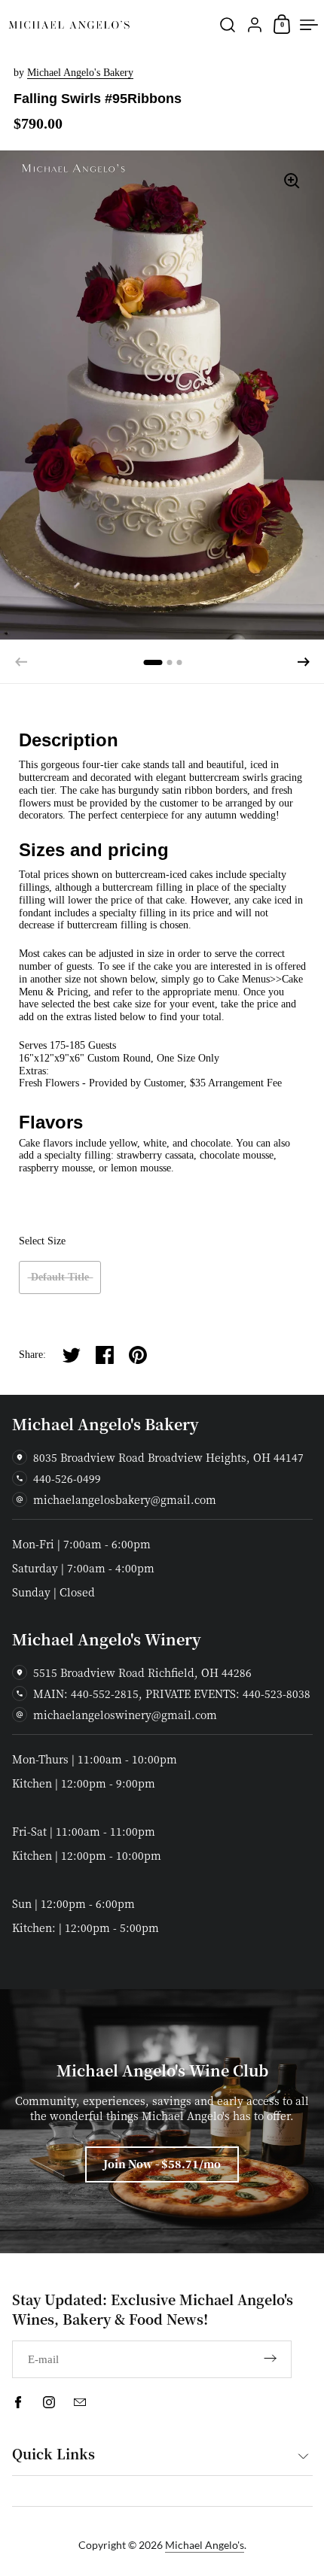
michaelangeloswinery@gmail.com (125, 1715)
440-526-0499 (67, 1478)
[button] (304, 662)
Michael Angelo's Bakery (80, 73)
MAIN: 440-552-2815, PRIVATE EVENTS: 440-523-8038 (172, 1694)
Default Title (60, 1277)
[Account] (255, 25)
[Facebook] (18, 2402)
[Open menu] (309, 25)
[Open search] (228, 25)
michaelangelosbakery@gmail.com (125, 1499)
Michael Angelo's (205, 2545)
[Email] (80, 2402)
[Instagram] (49, 2402)
